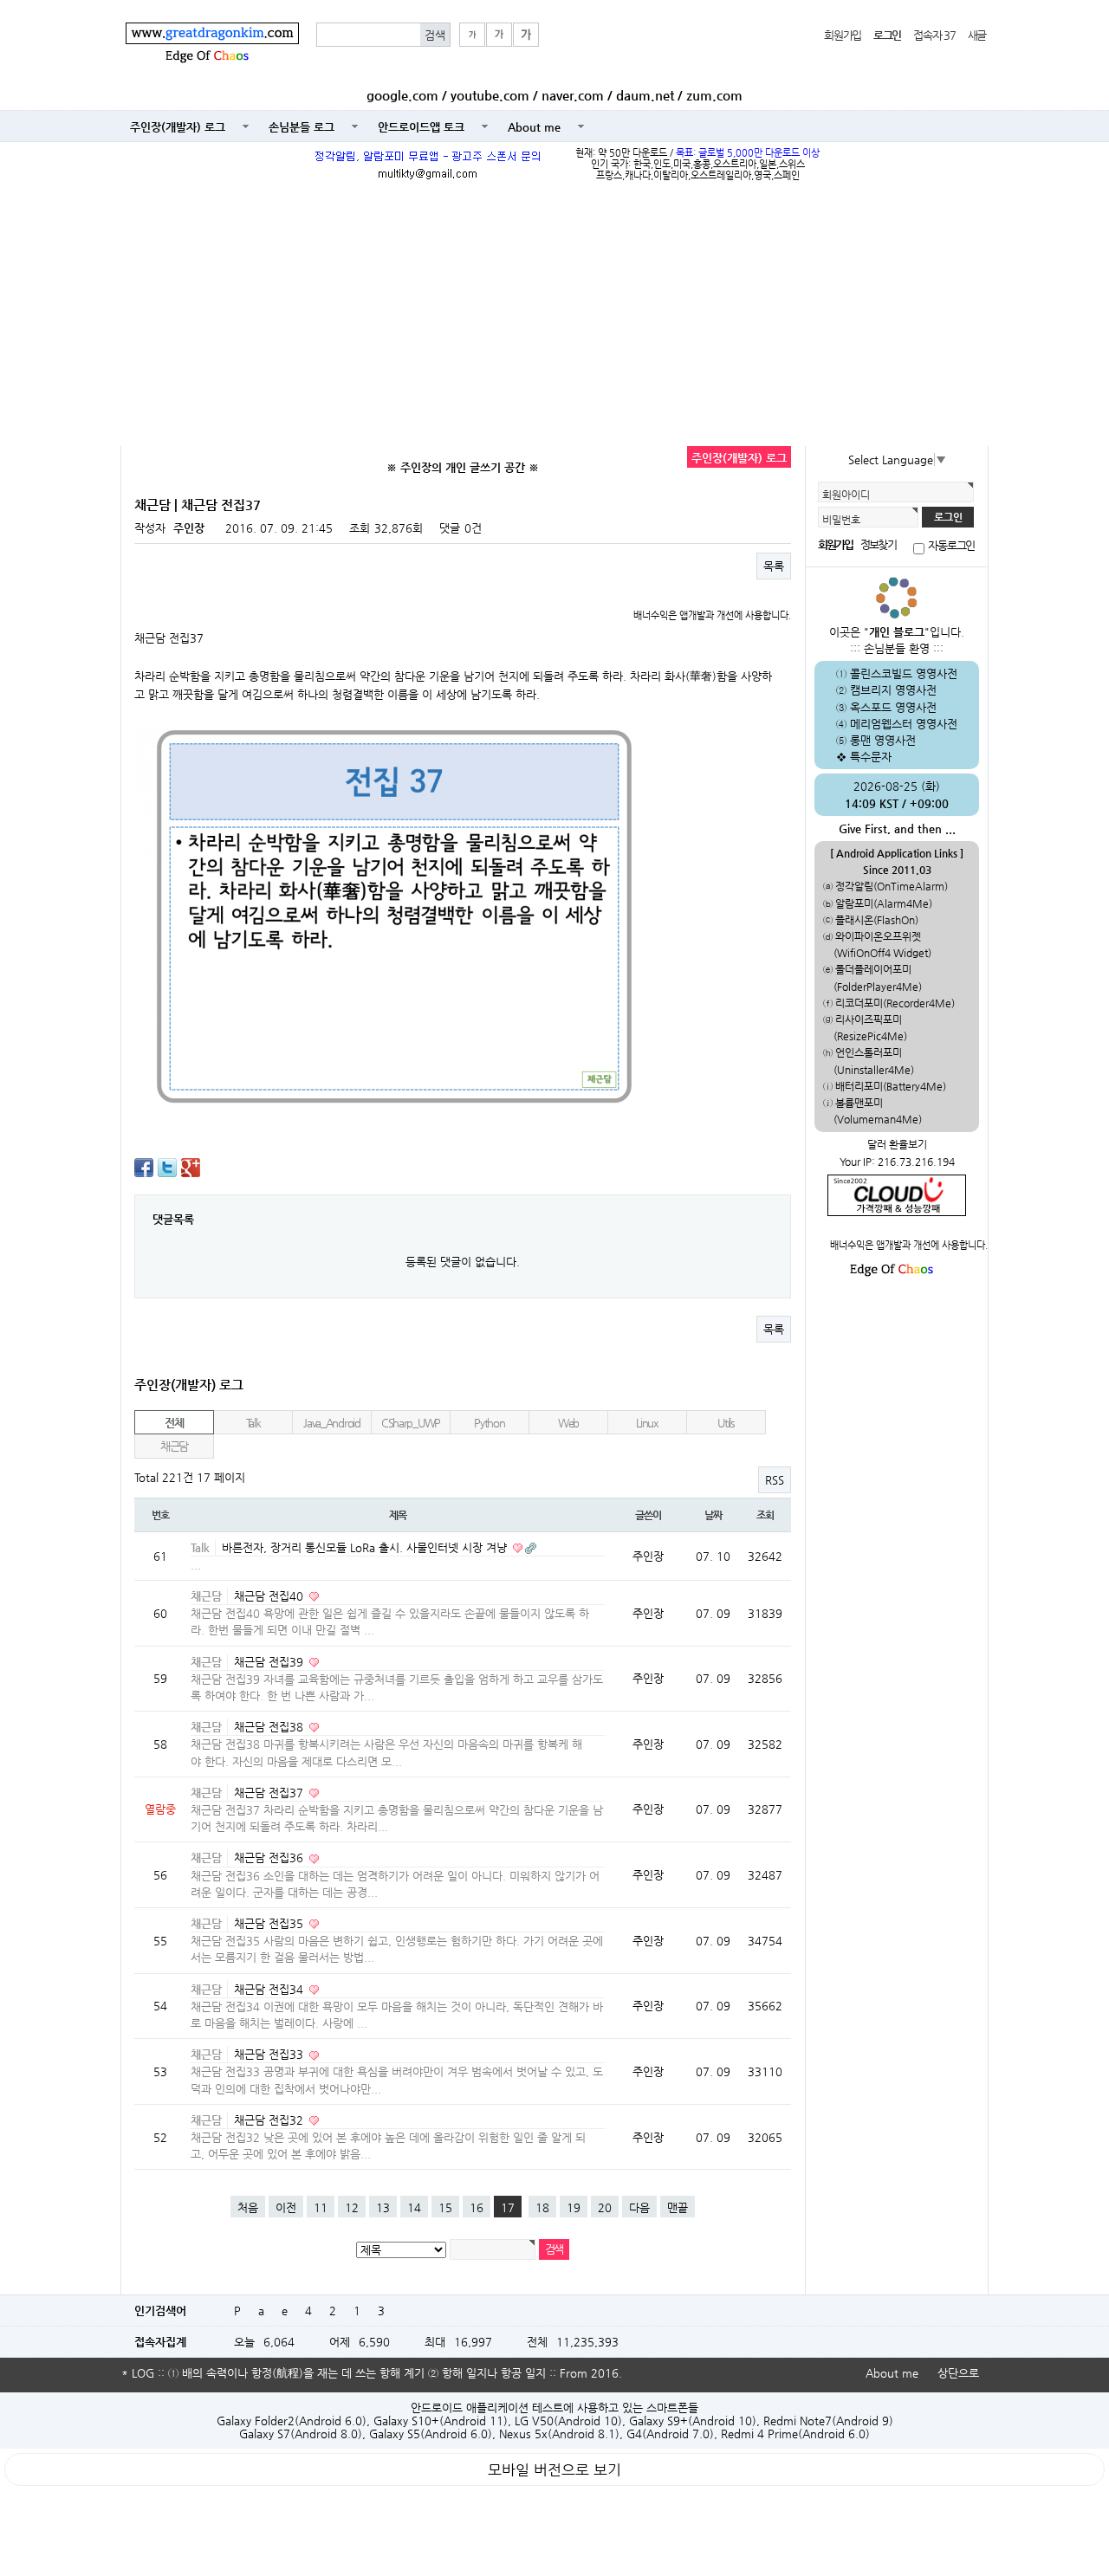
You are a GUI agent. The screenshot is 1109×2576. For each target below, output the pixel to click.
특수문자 (871, 757)
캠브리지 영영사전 (893, 690)
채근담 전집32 (270, 2120)
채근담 (174, 1446)
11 (321, 2207)
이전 (286, 2207)
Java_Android (332, 1423)
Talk (253, 1423)
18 (542, 2207)
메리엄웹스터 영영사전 (904, 724)
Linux (647, 1423)
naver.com (573, 95)
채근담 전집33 (270, 2054)
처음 (248, 2207)
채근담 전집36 (270, 1858)
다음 (639, 2207)
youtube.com (490, 95)
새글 (977, 35)
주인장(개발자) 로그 (178, 127)
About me (534, 127)
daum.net (645, 95)
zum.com (714, 95)
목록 (774, 566)
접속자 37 (934, 35)
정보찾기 (878, 544)
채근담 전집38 (270, 1727)
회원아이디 (846, 495)
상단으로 (958, 2373)
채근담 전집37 (270, 1793)
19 (574, 2207)
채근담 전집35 (270, 1923)
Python (489, 1423)
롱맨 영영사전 (883, 740)
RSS (775, 1480)
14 (414, 2207)
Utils (726, 1423)
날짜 (713, 1515)
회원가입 (843, 35)
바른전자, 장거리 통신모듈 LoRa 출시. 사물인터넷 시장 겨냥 (366, 1547)
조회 (765, 1515)
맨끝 (678, 2207)
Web (568, 1423)
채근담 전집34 (270, 1989)
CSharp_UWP (411, 1423)
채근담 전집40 (270, 1596)
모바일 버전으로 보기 (554, 2470)
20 (605, 2207)
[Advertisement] (554, 316)
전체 (174, 1423)
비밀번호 (841, 520)
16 (477, 2207)
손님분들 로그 (302, 127)
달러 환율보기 (897, 1144)
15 (445, 2207)
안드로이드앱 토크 (421, 127)
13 (383, 2207)
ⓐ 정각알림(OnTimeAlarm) (885, 886)
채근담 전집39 (270, 1662)
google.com (402, 95)
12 (352, 2207)
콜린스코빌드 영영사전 (904, 673)
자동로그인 (951, 546)
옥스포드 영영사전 (893, 707)
